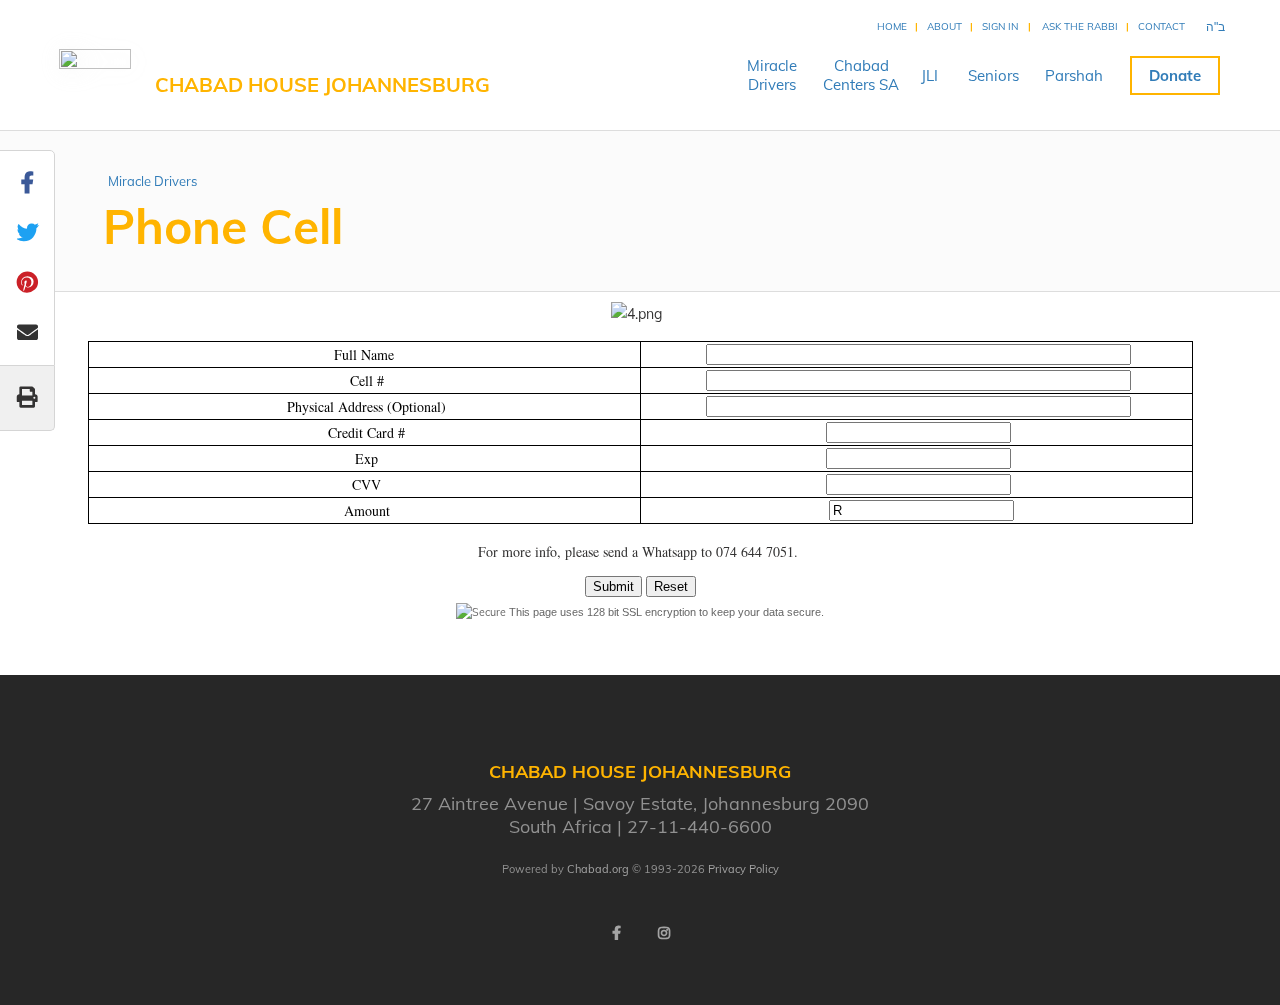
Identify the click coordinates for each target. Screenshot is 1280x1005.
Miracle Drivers (152, 181)
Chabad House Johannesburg (322, 84)
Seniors (993, 75)
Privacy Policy (743, 869)
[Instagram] (664, 933)
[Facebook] (616, 933)
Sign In (1000, 26)
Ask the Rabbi (1080, 26)
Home (892, 26)
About (944, 26)
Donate (1175, 75)
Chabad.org (598, 869)
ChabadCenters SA (861, 75)
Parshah (1074, 75)
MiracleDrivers (772, 75)
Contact (1161, 26)
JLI (929, 75)
